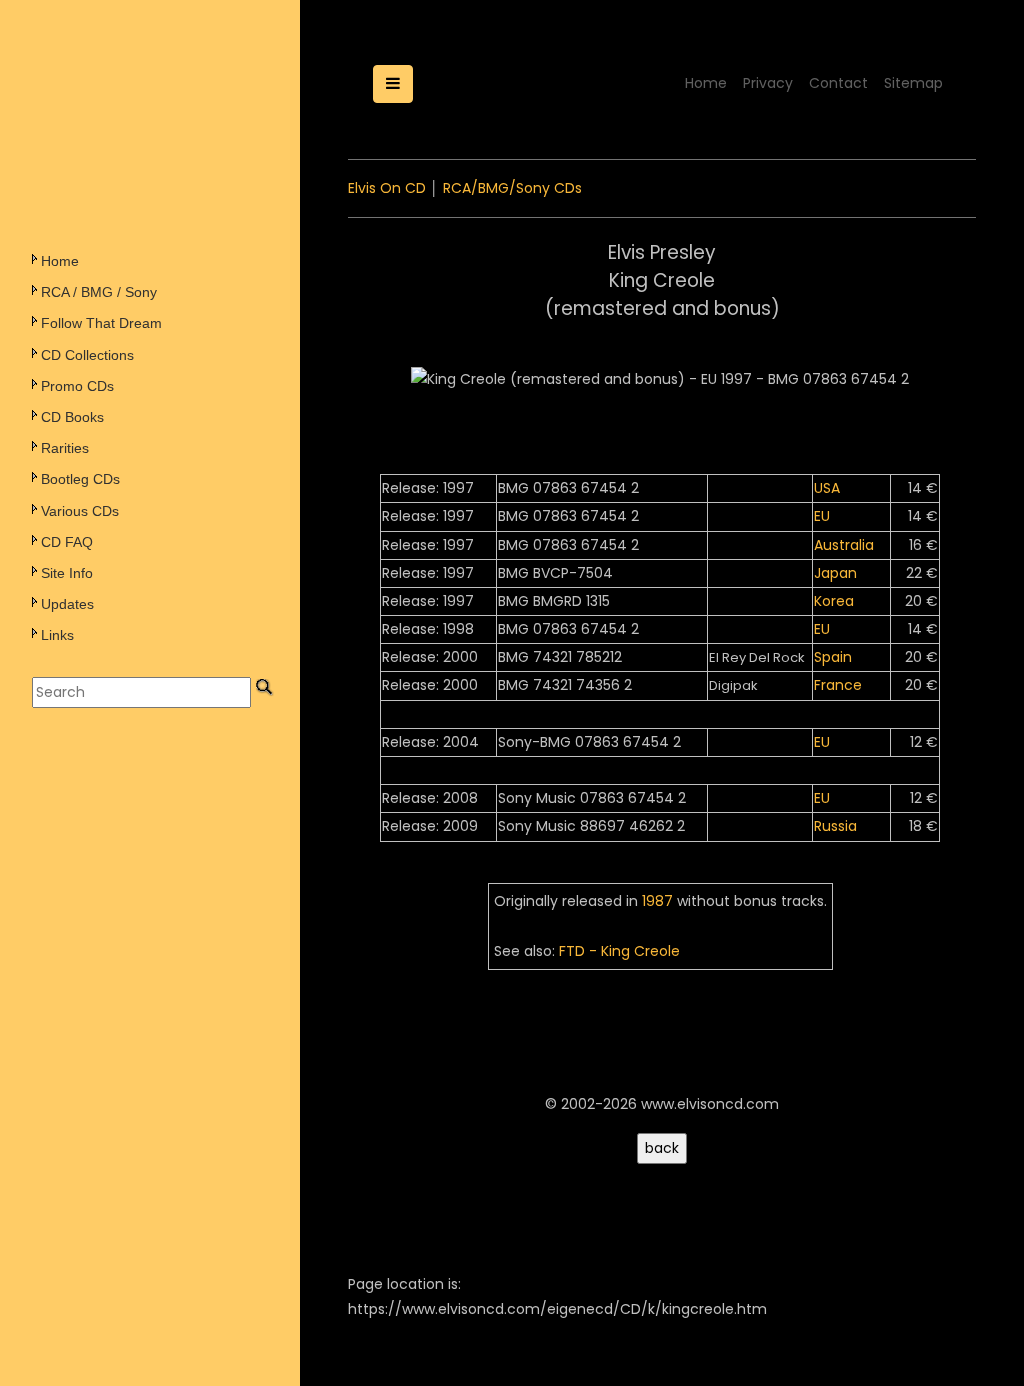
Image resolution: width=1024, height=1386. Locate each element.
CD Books (72, 417)
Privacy (768, 83)
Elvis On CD (387, 188)
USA (827, 488)
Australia (844, 545)
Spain (833, 657)
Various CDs (80, 511)
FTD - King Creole (619, 951)
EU (822, 516)
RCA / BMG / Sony (99, 292)
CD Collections (87, 355)
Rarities (65, 448)
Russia (835, 826)
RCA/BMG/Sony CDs (512, 188)
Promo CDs (77, 386)
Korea (834, 601)
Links (57, 635)
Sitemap (913, 83)
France (838, 685)
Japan (835, 573)
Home (60, 261)
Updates (67, 604)
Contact (838, 83)
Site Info (67, 573)
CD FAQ (67, 542)
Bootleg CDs (80, 479)
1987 (657, 901)
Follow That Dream (101, 323)
